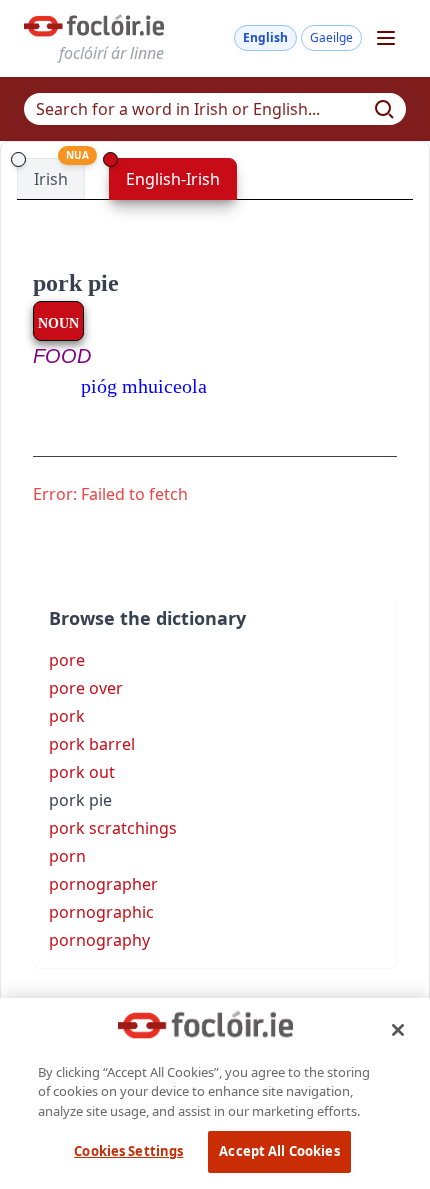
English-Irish (173, 179)
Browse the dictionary (147, 618)
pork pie (76, 283)
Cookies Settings (128, 1151)
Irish (51, 179)
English (265, 37)
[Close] (398, 1030)
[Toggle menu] (386, 38)
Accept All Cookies (279, 1151)
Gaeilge (331, 37)
